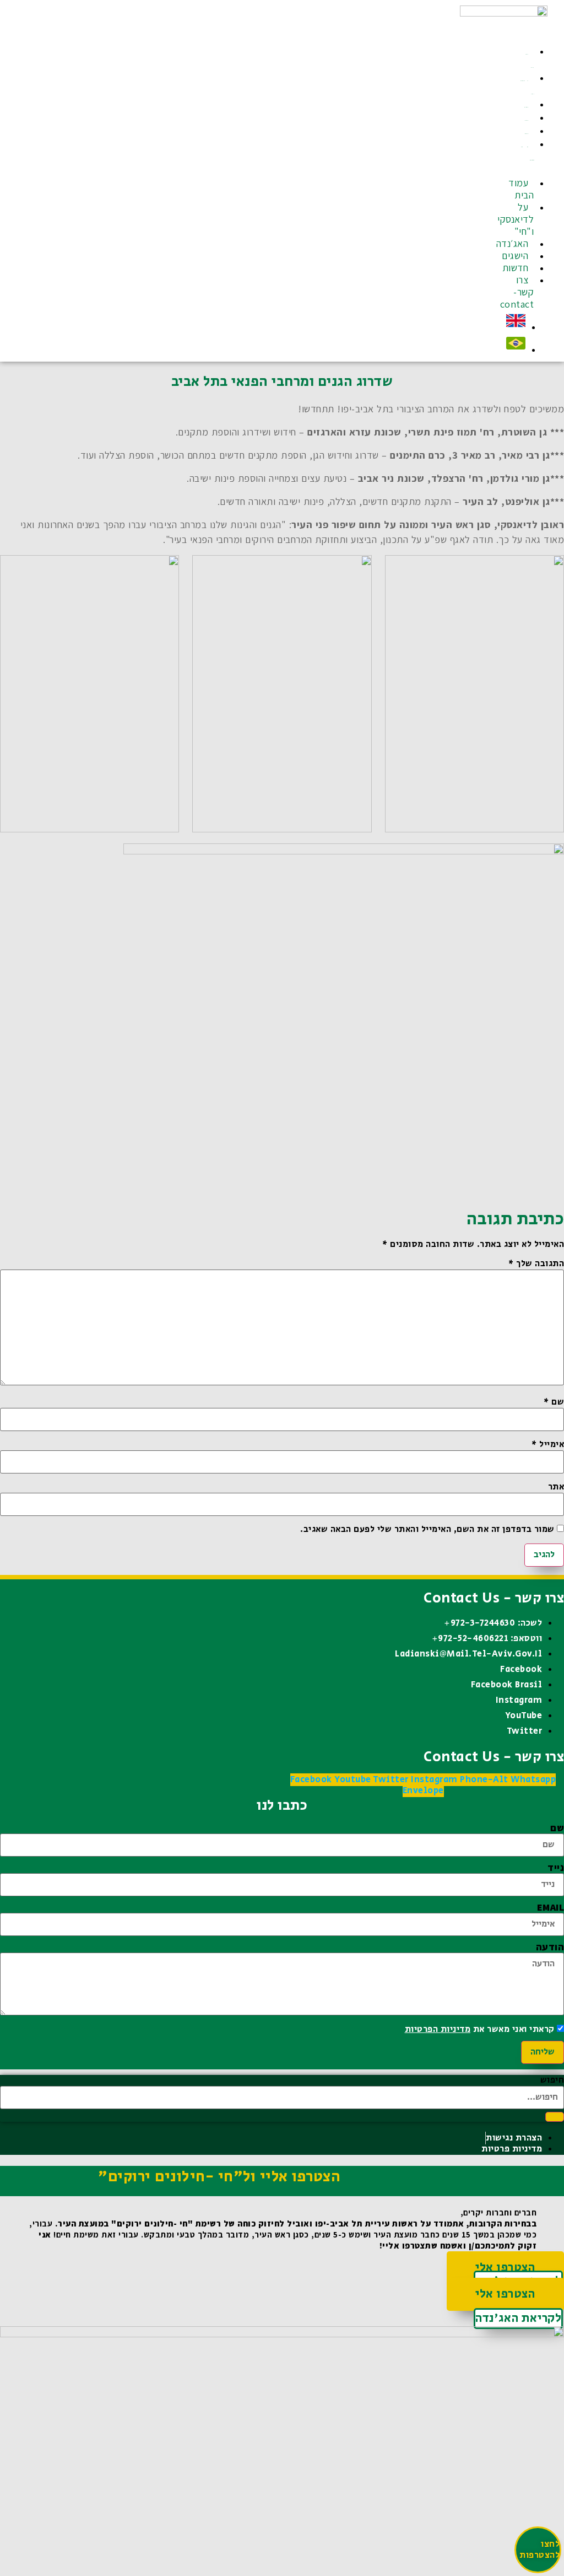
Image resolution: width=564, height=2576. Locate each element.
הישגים (527, 120)
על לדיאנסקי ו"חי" (527, 87)
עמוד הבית (530, 61)
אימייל (548, 1445)
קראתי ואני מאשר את (480, 2030)
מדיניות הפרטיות (438, 2029)
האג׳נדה (527, 107)
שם (554, 1402)
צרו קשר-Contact (527, 154)
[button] (538, 172)
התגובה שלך (536, 1264)
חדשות (527, 134)
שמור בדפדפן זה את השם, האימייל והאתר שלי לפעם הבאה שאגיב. (427, 1530)
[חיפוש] (555, 2117)
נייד (556, 1868)
